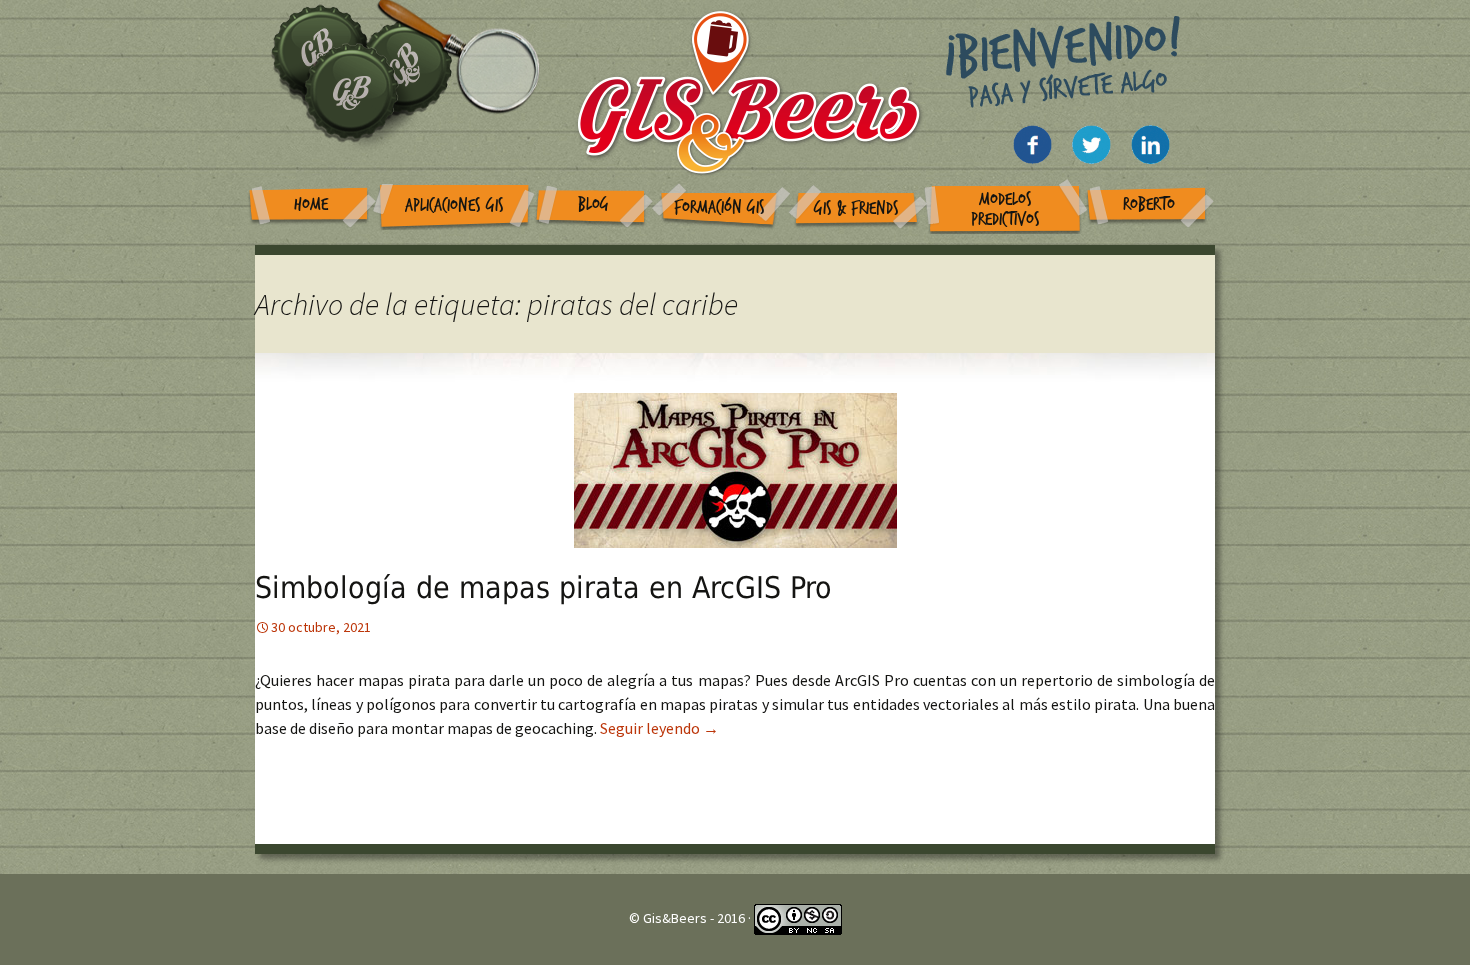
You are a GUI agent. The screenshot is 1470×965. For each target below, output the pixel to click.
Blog (593, 204)
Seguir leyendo (659, 728)
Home (311, 204)
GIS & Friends (856, 208)
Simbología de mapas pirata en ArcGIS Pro (543, 587)
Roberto (1149, 204)
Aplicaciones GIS (454, 205)
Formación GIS (719, 207)
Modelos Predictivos (1005, 209)
